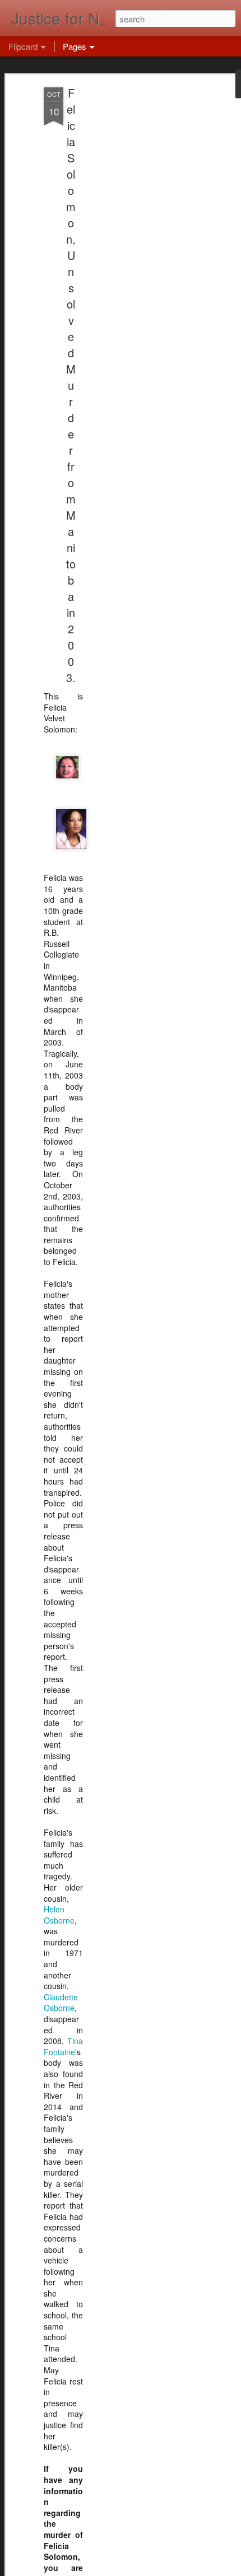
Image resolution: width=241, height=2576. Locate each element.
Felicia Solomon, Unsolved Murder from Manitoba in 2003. (71, 385)
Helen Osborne (59, 1915)
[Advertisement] (145, 264)
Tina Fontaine (63, 2046)
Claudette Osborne (61, 2003)
